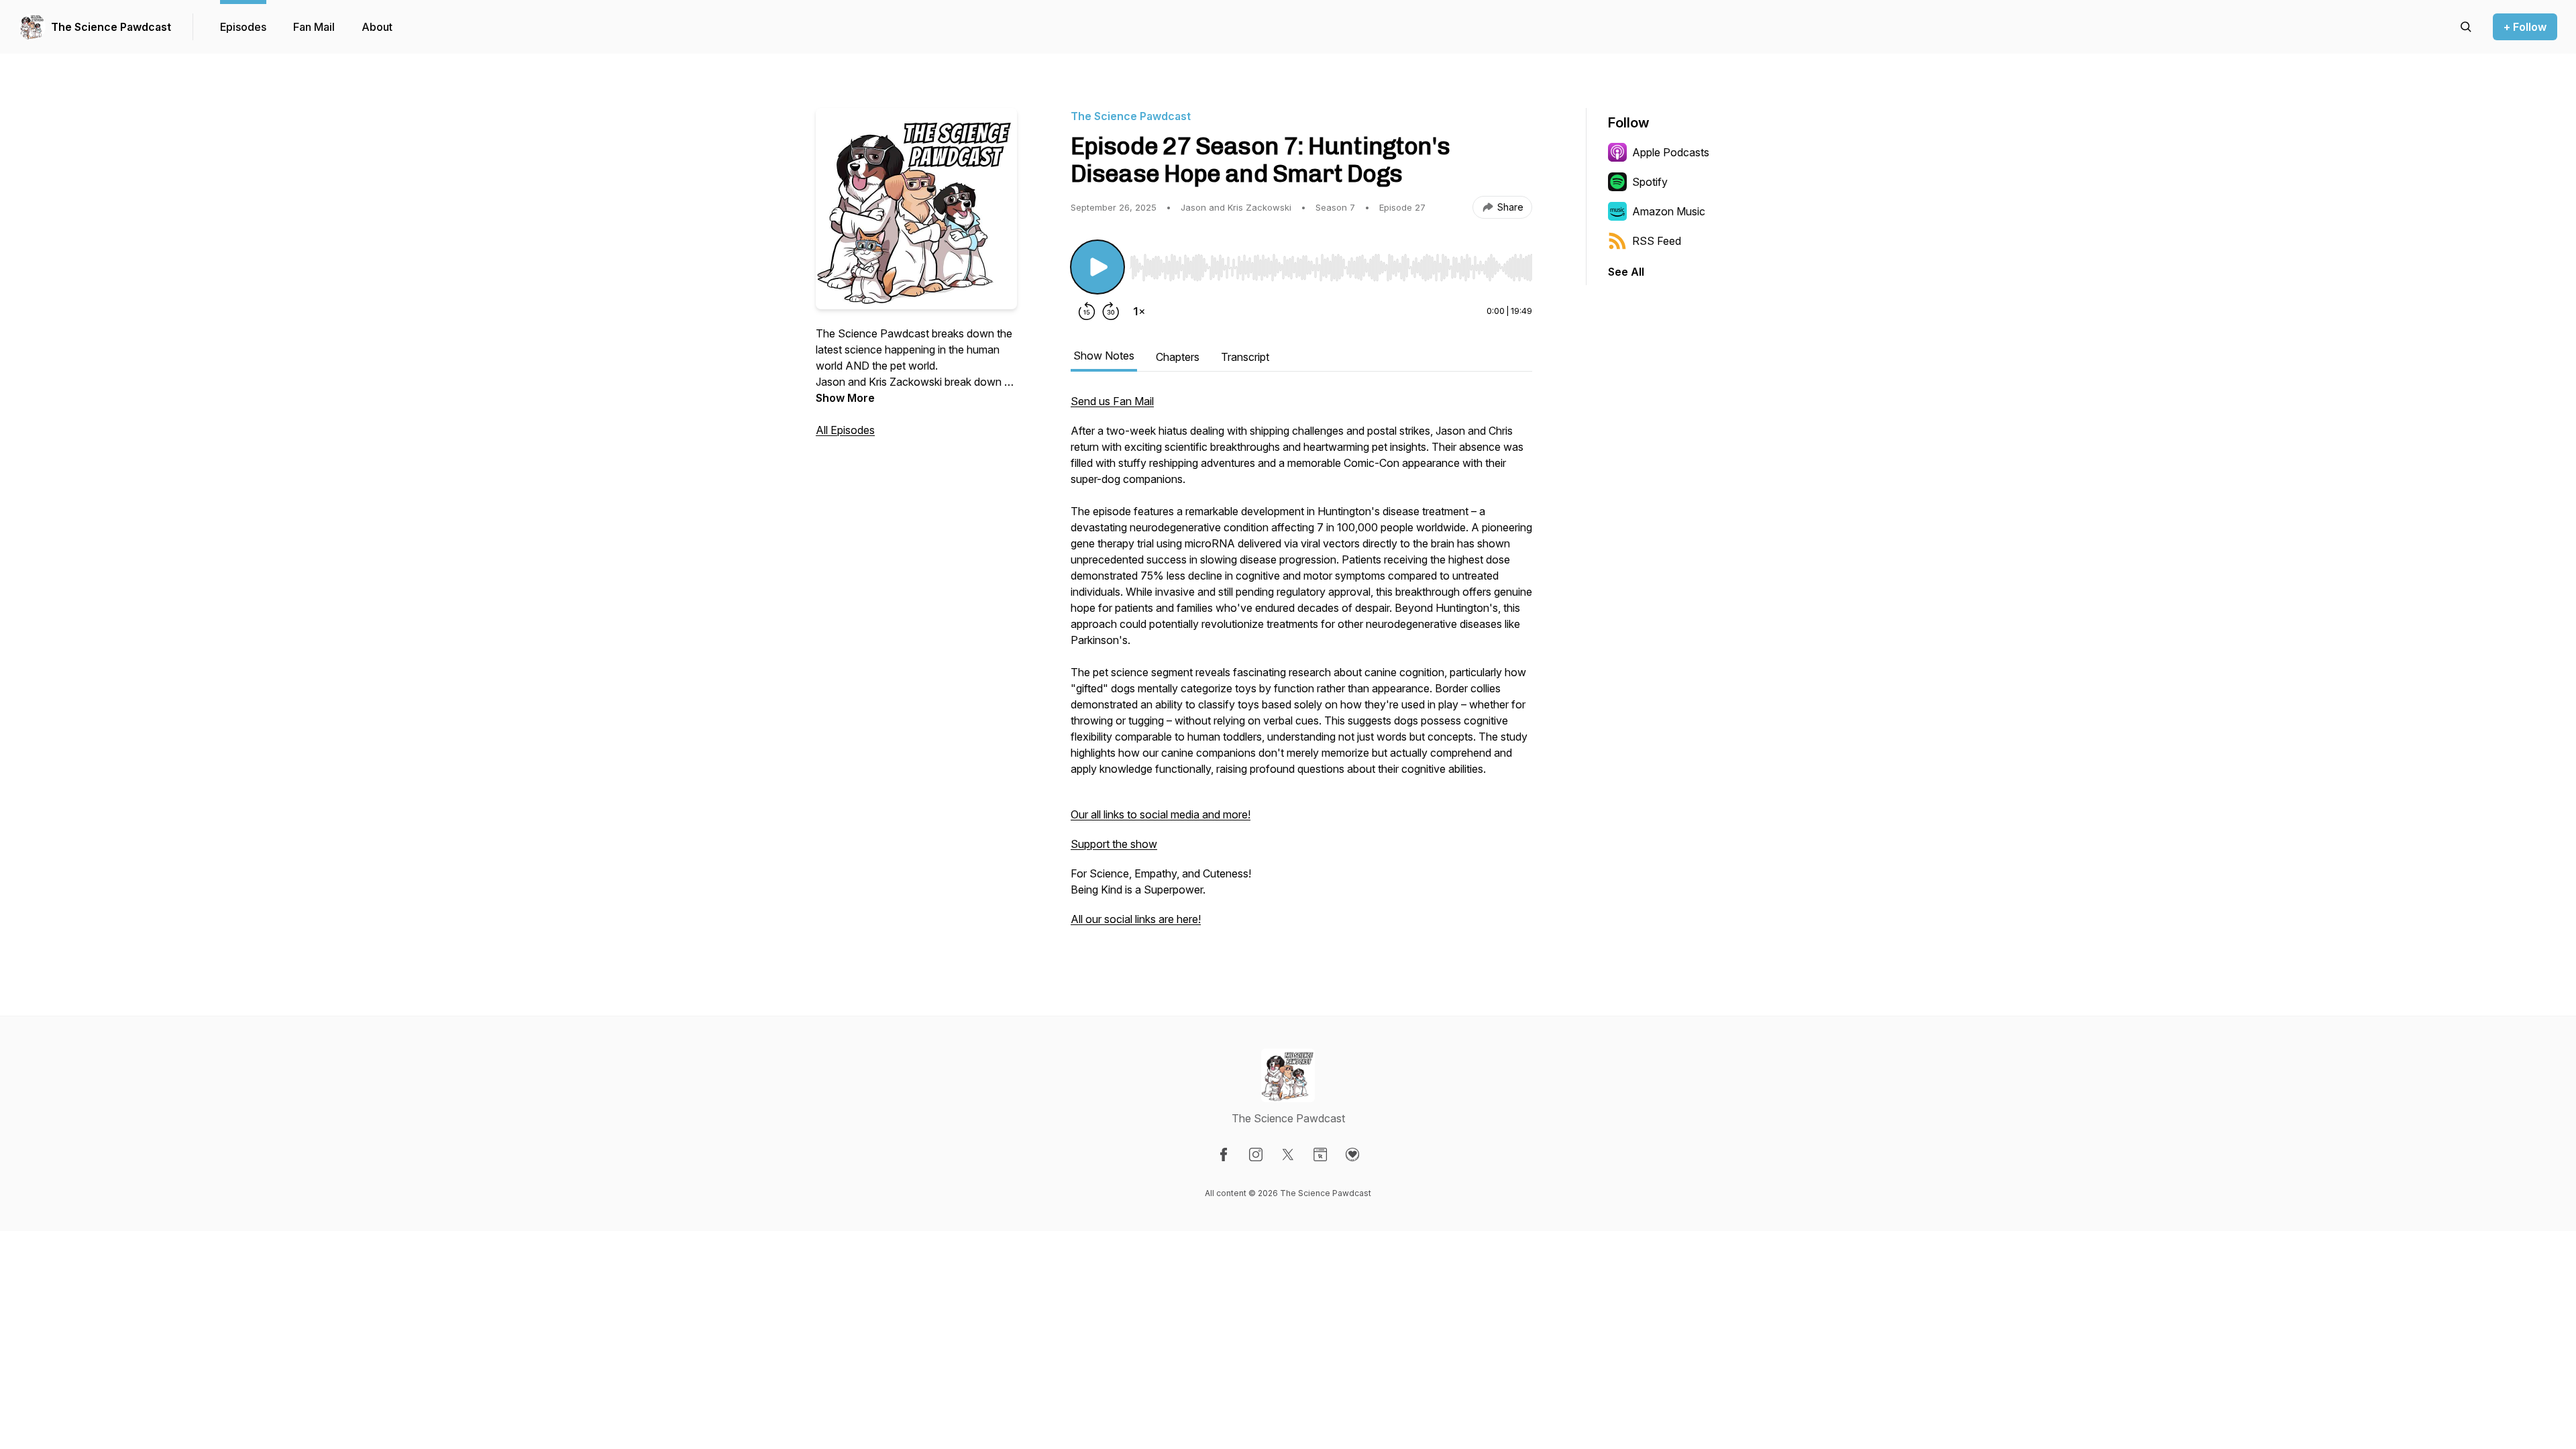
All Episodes (845, 430)
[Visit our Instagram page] (1256, 1155)
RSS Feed (1657, 241)
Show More (845, 398)
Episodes (243, 27)
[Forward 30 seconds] (1111, 311)
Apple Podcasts (1671, 152)
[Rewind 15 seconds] (1087, 311)
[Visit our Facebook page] (1224, 1155)
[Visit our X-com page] (1288, 1155)
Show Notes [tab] (1104, 356)
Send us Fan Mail (1112, 401)
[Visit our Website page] (1320, 1155)
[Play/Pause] (1097, 267)
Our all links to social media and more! (1161, 814)
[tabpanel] (1301, 667)
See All (1626, 272)
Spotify (1650, 182)
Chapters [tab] (1178, 357)
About (377, 27)
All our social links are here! (1136, 919)
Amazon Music (1669, 211)
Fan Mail (314, 27)
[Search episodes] (2466, 27)
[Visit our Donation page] (1352, 1155)
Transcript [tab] (1245, 357)
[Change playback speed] (1139, 311)
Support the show (1114, 844)
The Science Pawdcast (111, 27)
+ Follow (2525, 27)
